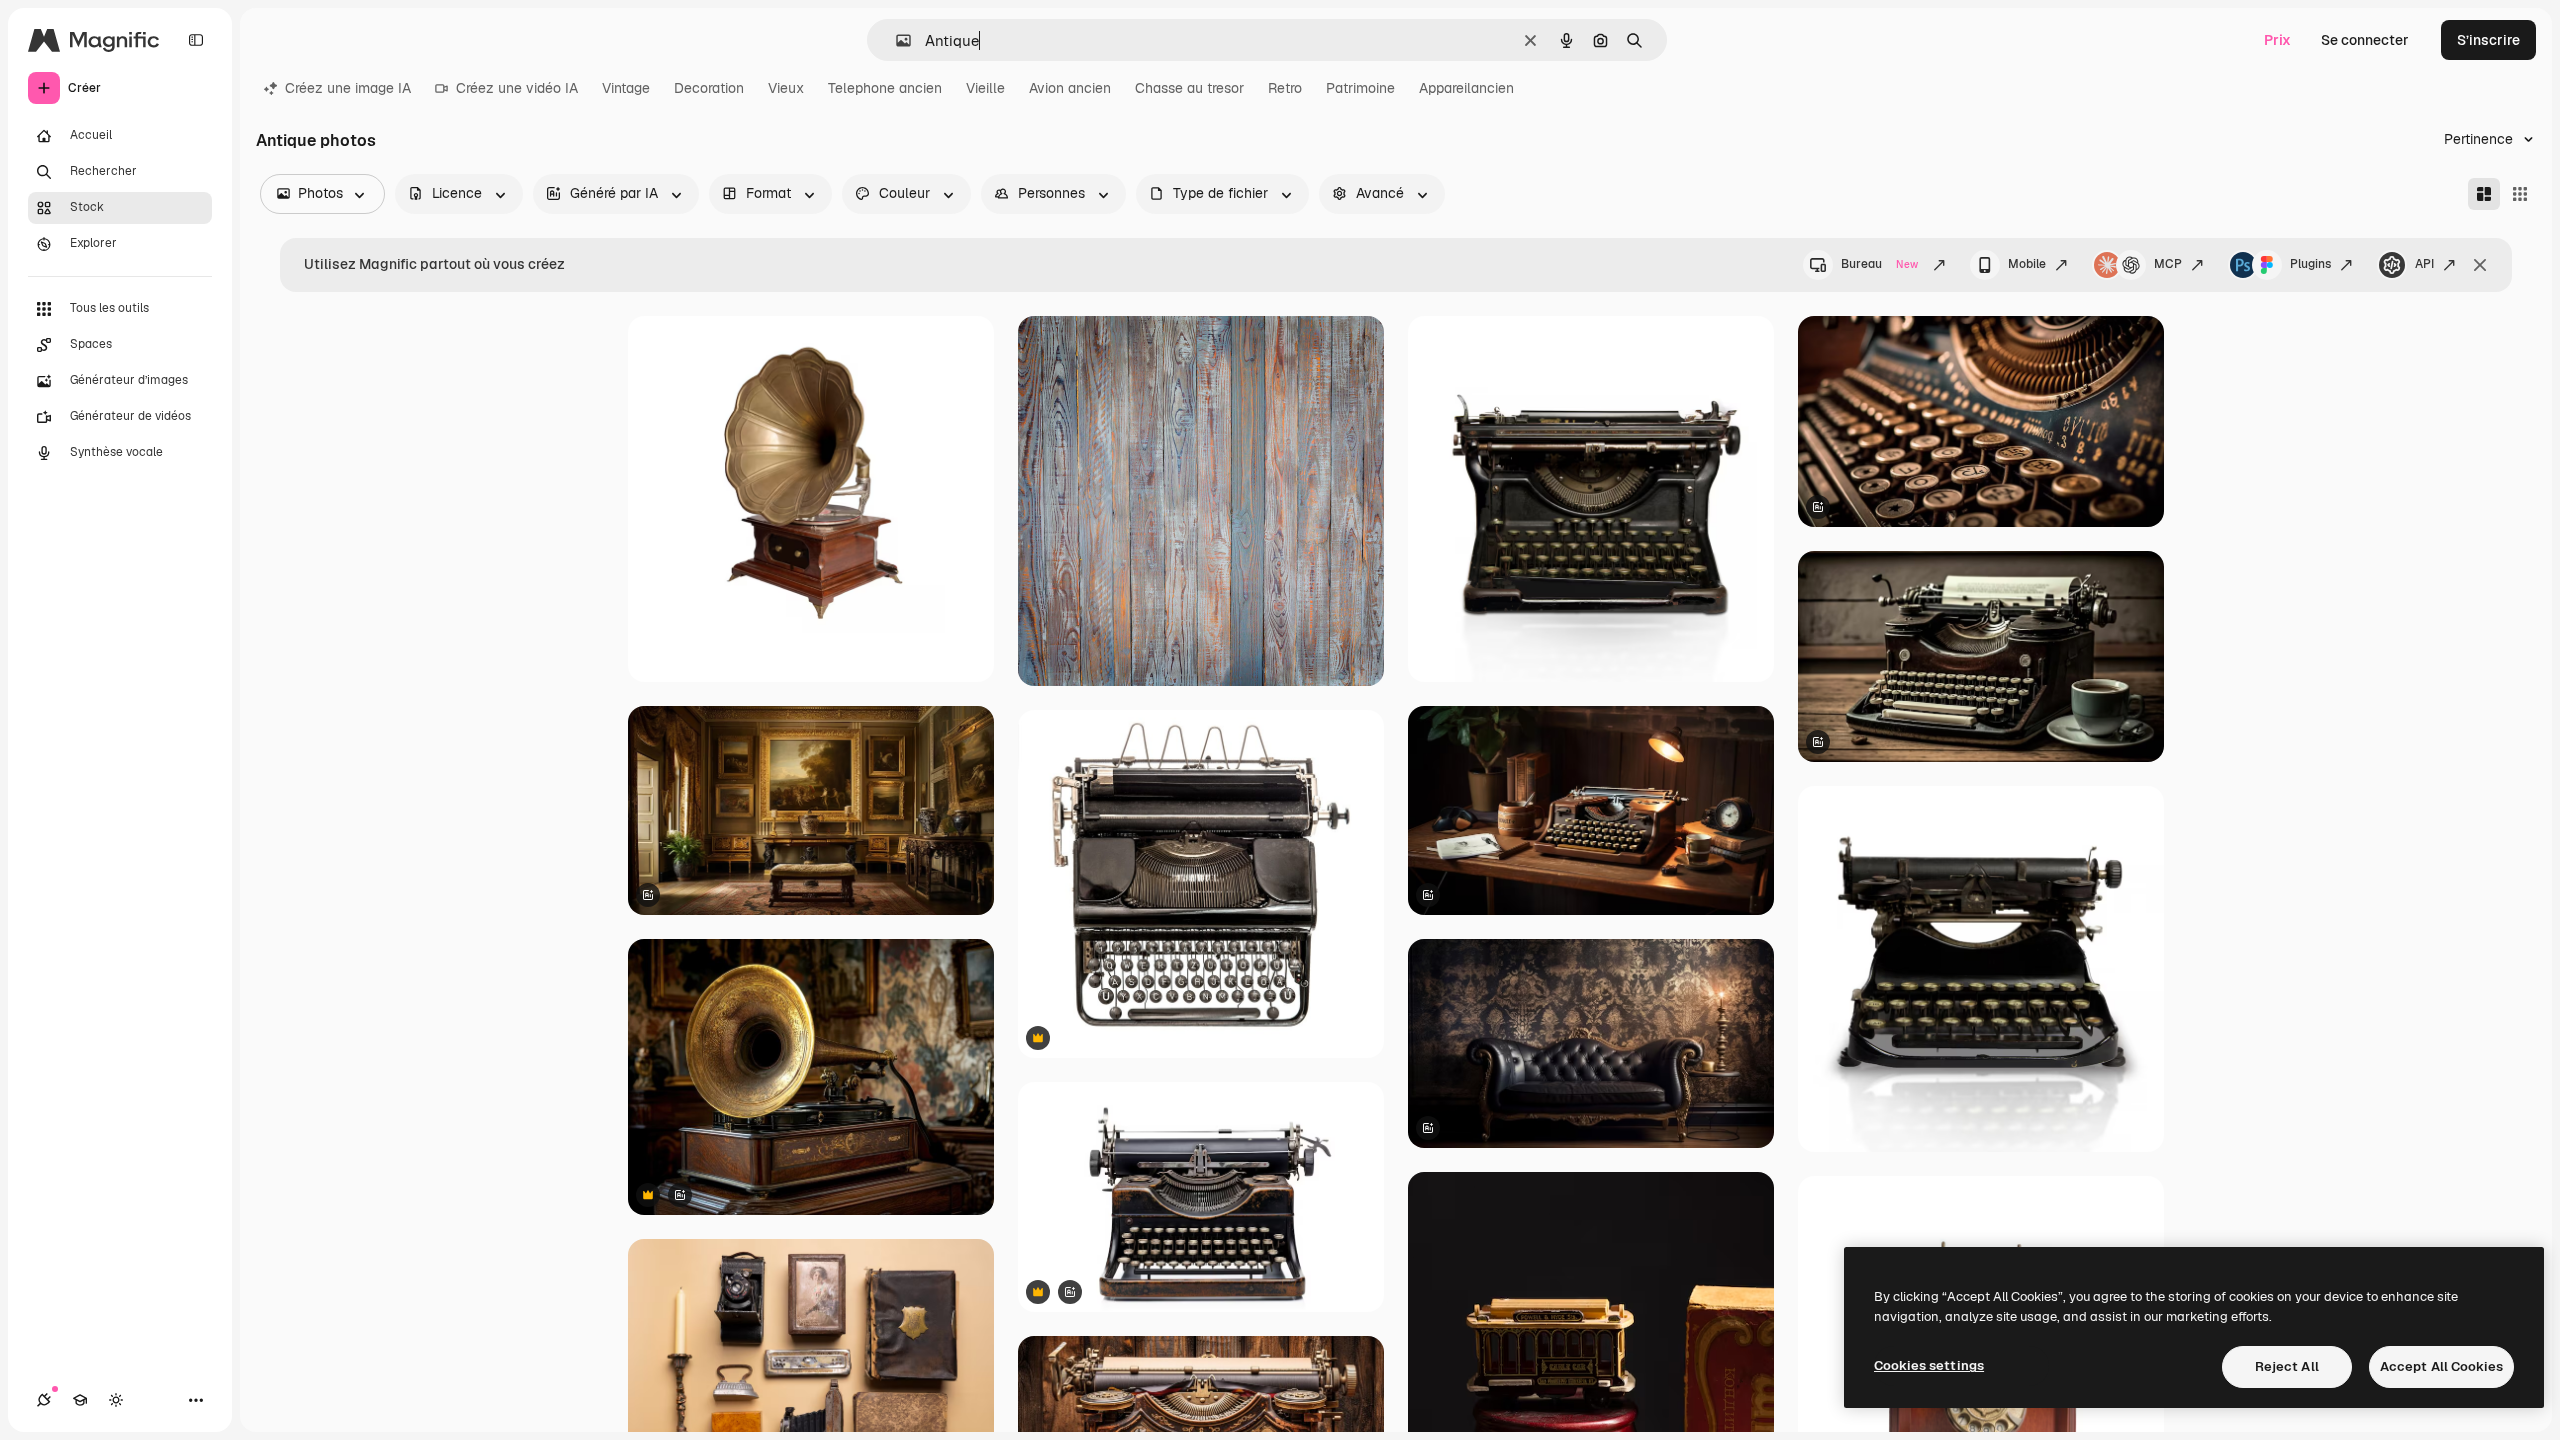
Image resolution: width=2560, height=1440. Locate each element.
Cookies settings (1929, 1365)
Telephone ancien (885, 88)
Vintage (626, 88)
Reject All (2287, 1366)
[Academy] (80, 1400)
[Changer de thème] (116, 1400)
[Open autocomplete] (895, 40)
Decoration (709, 88)
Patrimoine (1360, 88)
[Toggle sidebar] (196, 40)
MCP (2168, 264)
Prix (2277, 40)
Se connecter (2365, 40)
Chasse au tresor (1189, 88)
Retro (1285, 88)
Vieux (786, 88)
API (2424, 264)
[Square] (2520, 194)
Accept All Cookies (2441, 1366)
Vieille (985, 88)
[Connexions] (44, 1400)
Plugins (2310, 264)
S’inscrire (2488, 40)
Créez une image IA (348, 88)
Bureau (1879, 264)
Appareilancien (1466, 88)
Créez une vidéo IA (517, 88)
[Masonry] (2484, 194)
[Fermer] (2480, 265)
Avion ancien (1070, 88)
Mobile (2027, 264)
